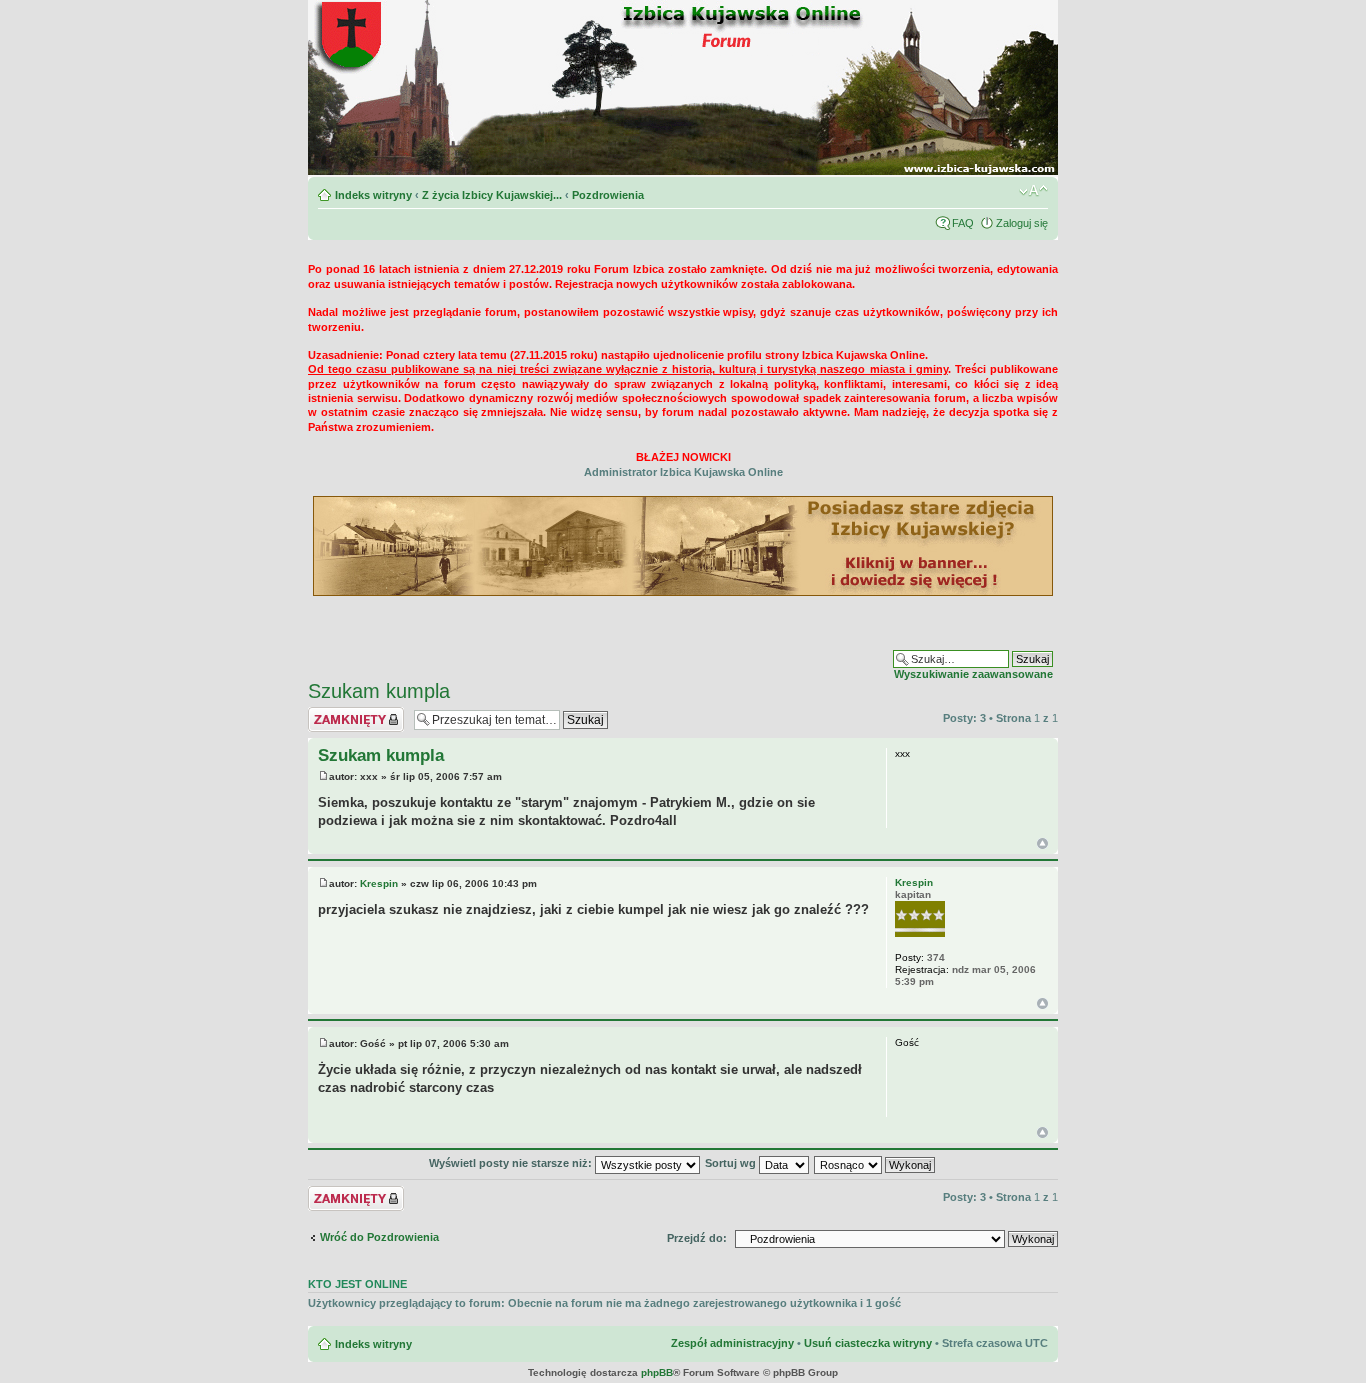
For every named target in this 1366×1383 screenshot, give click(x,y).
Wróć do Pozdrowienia (379, 1237)
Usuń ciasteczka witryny (868, 1343)
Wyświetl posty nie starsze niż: (512, 1163)
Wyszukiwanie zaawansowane (973, 674)
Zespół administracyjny (732, 1343)
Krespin (379, 883)
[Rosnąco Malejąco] (875, 1163)
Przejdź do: (697, 1238)
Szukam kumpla (379, 691)
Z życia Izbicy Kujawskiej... (492, 195)
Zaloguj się (1022, 223)
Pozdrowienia (608, 195)
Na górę (1042, 843)
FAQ (963, 223)
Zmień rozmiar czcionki (1033, 191)
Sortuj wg (732, 1163)
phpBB (657, 1372)
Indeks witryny (373, 195)
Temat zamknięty (352, 713)
